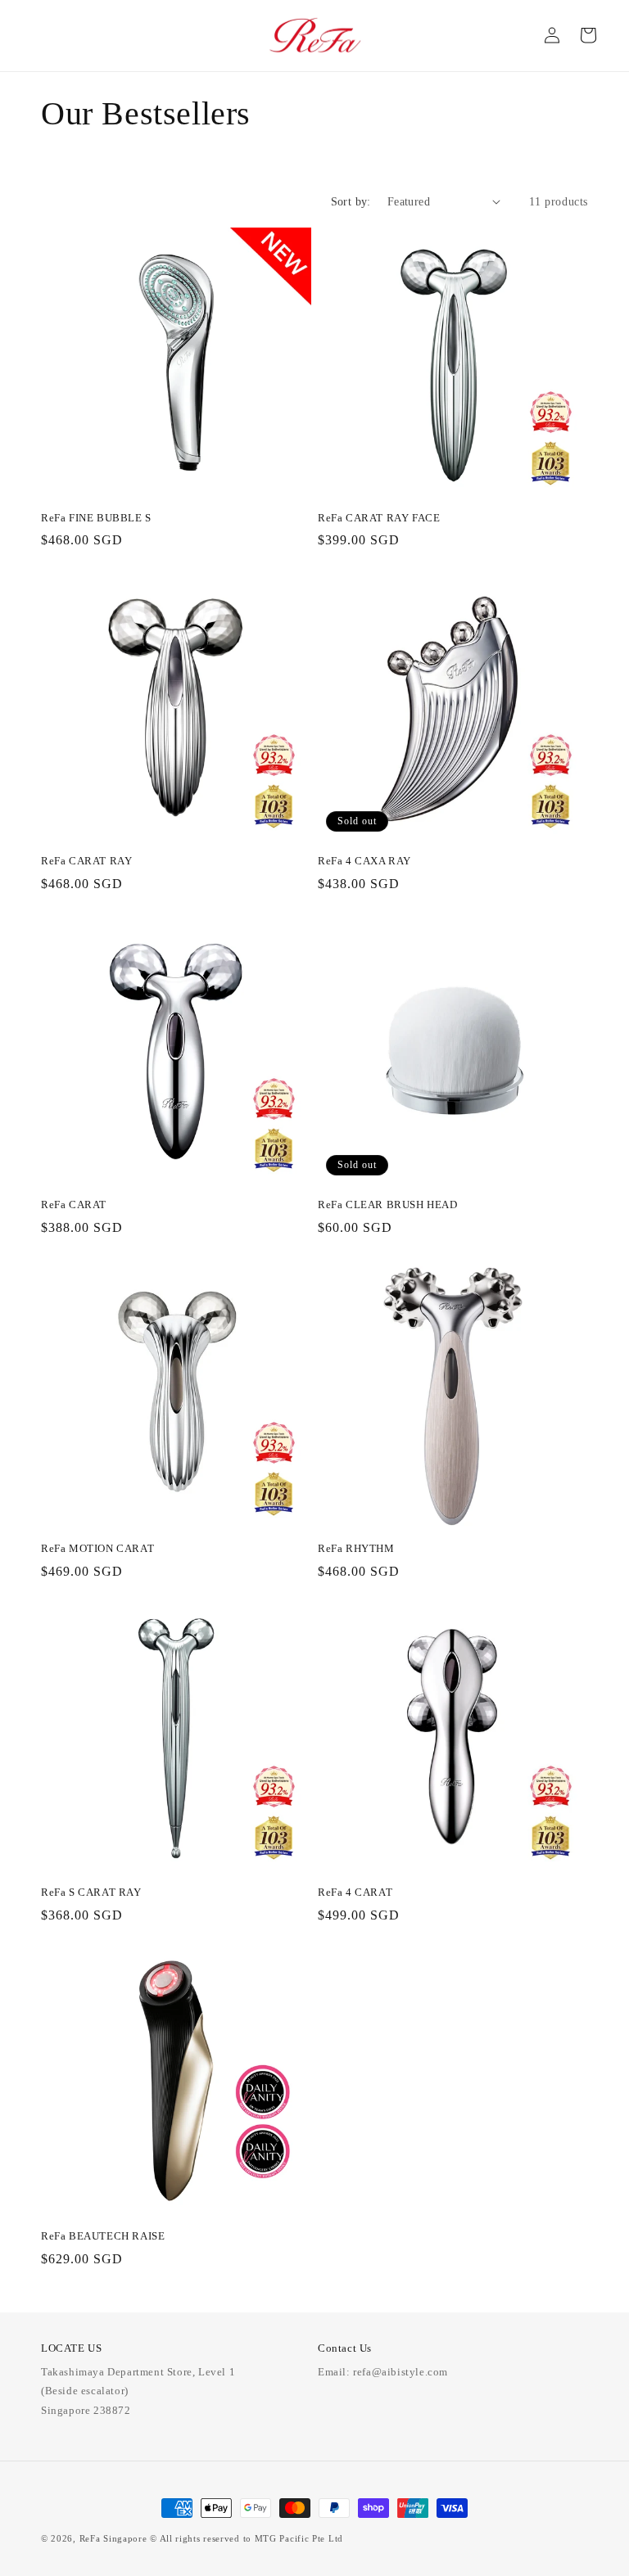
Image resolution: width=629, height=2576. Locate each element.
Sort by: (351, 202)
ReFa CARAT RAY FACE (379, 518)
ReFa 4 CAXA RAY (364, 861)
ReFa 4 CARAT (355, 1892)
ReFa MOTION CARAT (97, 1548)
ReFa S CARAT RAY (91, 1892)
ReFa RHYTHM (356, 1548)
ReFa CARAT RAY (86, 861)
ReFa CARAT (74, 1205)
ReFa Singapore (113, 2538)
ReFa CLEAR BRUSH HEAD (388, 1205)
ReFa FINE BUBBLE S (96, 518)
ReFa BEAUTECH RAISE (103, 2236)
